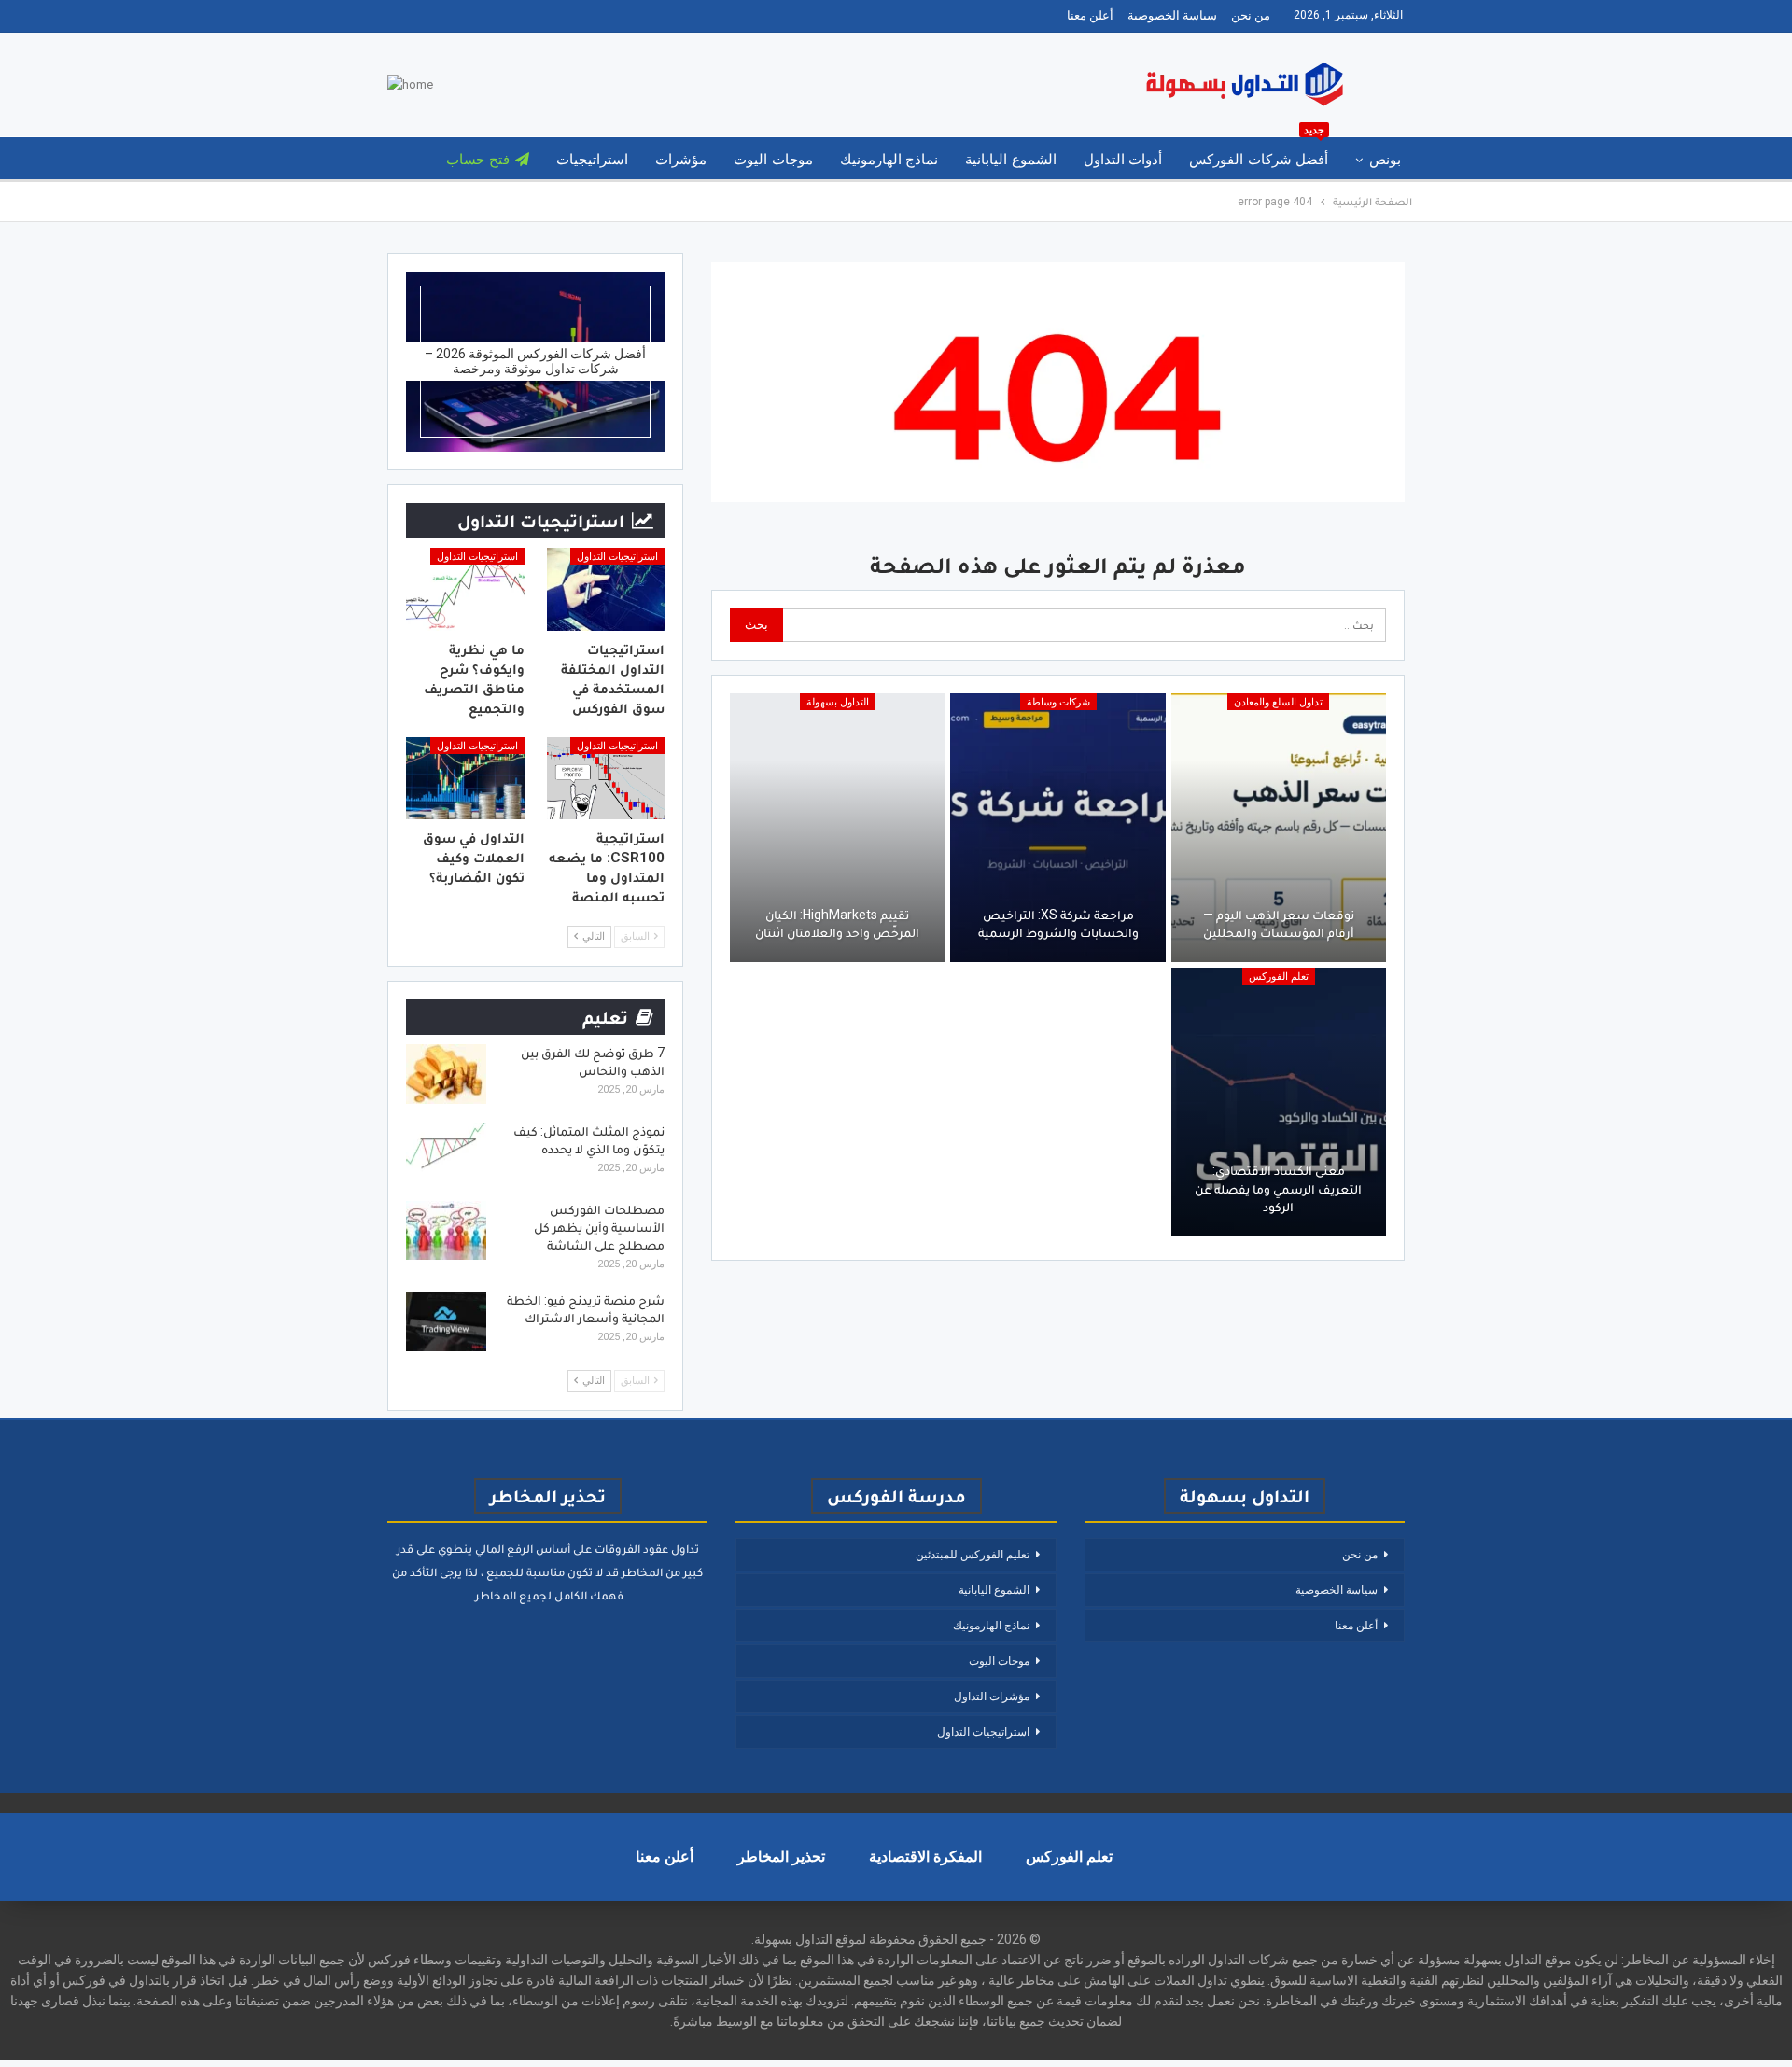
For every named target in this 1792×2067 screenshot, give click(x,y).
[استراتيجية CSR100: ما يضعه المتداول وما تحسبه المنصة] (606, 779)
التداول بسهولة (838, 702)
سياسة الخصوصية (1172, 15)
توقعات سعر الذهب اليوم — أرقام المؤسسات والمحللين (1279, 924)
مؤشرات (681, 160)
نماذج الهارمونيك (889, 160)
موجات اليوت (773, 160)
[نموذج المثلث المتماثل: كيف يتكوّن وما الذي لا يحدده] (446, 1152)
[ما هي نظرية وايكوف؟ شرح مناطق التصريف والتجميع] (465, 589)
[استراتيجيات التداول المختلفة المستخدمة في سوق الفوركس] (606, 589)
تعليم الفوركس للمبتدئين (973, 1555)
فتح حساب (477, 160)
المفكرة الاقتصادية (925, 1857)
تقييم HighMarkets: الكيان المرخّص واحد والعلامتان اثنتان (837, 924)
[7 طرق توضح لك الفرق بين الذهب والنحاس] (446, 1074)
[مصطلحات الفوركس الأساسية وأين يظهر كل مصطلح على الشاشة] (446, 1231)
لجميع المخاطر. (512, 1595)
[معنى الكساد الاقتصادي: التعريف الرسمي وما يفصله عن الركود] (1279, 1102)
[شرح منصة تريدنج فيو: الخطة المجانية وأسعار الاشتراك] (446, 1321)
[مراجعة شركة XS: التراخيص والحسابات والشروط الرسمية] (1057, 828)
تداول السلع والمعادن (1278, 702)
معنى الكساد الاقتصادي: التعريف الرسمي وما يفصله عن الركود (1278, 1188)
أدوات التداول (1123, 160)
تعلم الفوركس (1279, 977)
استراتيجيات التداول (617, 557)
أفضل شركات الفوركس (1259, 153)
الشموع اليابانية (1010, 160)
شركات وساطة (1058, 702)
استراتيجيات (592, 160)
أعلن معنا (1090, 15)
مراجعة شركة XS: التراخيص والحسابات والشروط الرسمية (1058, 924)
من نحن (1251, 15)
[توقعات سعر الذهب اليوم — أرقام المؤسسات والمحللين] (1279, 828)
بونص (1385, 160)
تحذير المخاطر (781, 1857)
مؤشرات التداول (992, 1697)
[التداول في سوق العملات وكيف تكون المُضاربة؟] (465, 779)
